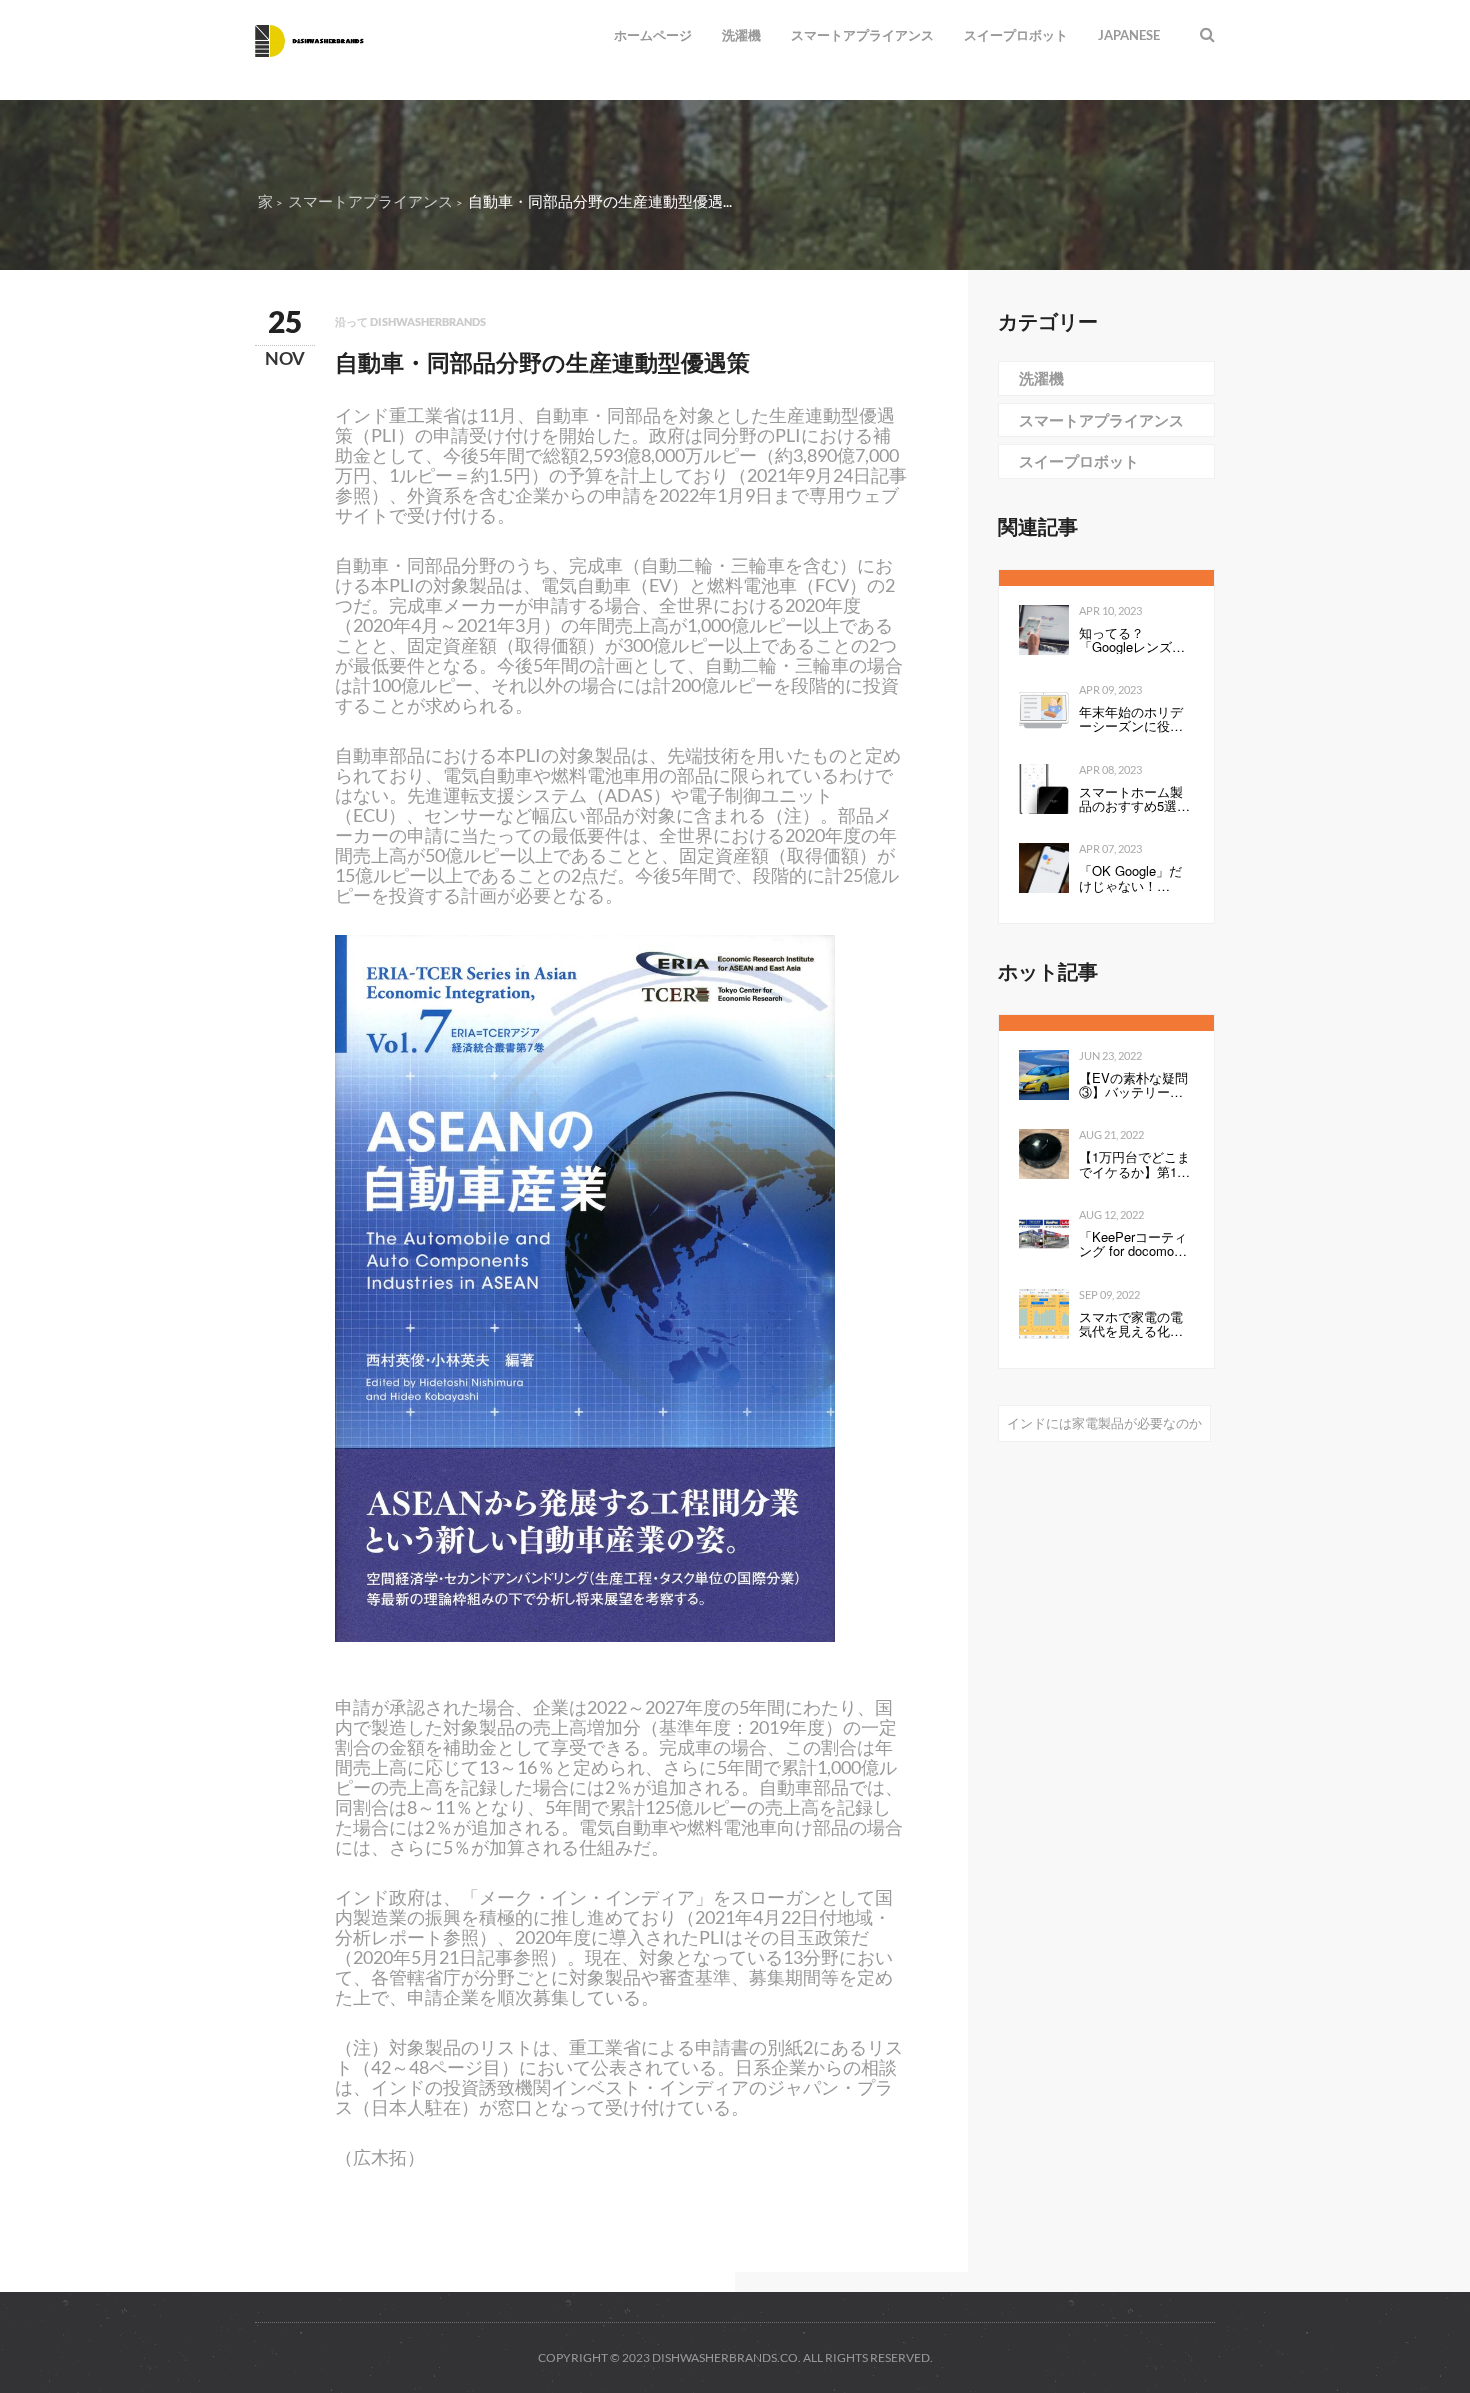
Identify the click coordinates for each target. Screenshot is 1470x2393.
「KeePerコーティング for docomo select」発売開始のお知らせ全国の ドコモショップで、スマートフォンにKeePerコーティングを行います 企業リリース (1135, 1244)
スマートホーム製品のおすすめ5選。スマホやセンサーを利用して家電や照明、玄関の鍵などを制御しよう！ (1134, 799)
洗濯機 (741, 35)
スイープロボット (1016, 35)
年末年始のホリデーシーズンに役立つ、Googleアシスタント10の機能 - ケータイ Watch (1132, 719)
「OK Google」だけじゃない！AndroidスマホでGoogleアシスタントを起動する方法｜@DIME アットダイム (1136, 878)
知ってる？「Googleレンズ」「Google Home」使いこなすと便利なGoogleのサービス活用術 (1132, 640)
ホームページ (653, 35)
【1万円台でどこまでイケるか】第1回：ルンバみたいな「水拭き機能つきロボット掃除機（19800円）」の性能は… (1135, 1164)
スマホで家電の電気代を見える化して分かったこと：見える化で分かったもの (1131, 1324)
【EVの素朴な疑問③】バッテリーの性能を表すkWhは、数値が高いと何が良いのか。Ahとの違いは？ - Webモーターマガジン (1133, 1085)
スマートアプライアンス (862, 35)
